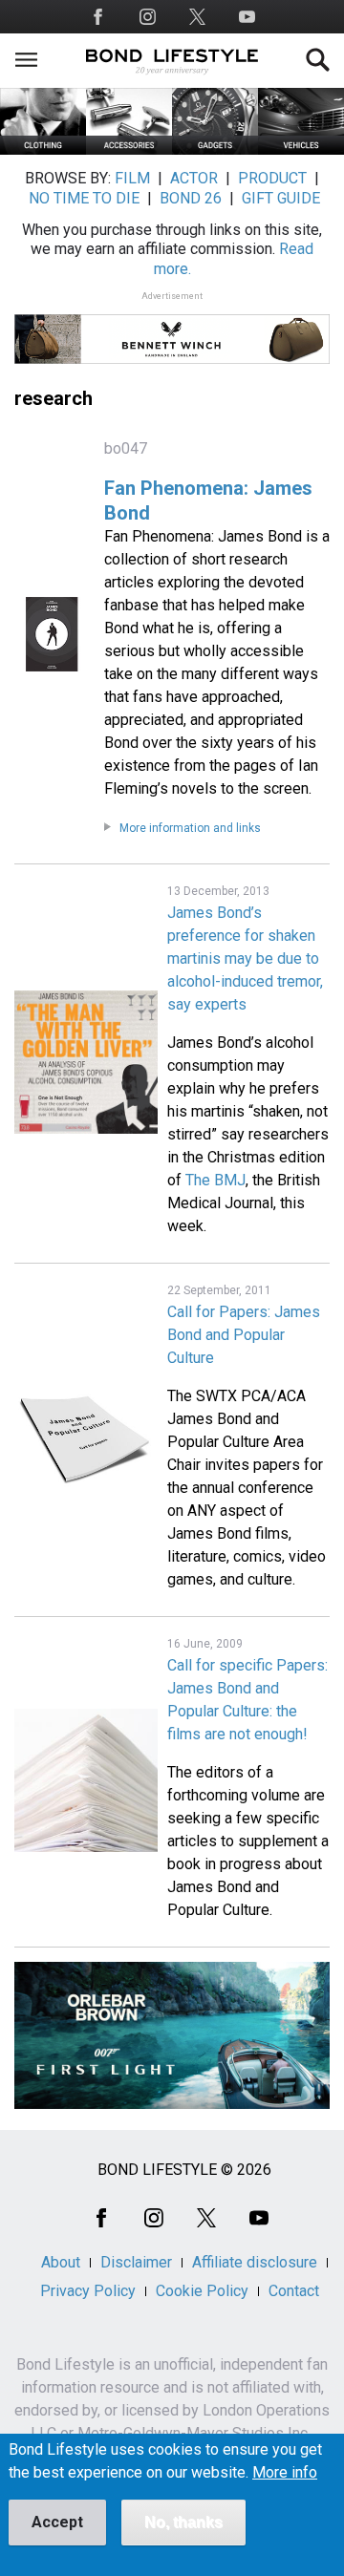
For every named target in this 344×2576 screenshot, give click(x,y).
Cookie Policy (202, 2291)
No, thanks (183, 2522)
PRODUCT (272, 178)
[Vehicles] (301, 149)
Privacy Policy (88, 2291)
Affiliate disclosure (255, 2262)
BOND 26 (191, 198)
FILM (132, 178)
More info (285, 2473)
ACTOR (194, 178)
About (61, 2262)
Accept (57, 2522)
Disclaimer (136, 2262)
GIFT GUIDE (281, 198)
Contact (294, 2291)
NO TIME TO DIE (84, 198)
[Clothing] (43, 149)
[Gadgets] (215, 149)
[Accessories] (129, 149)
